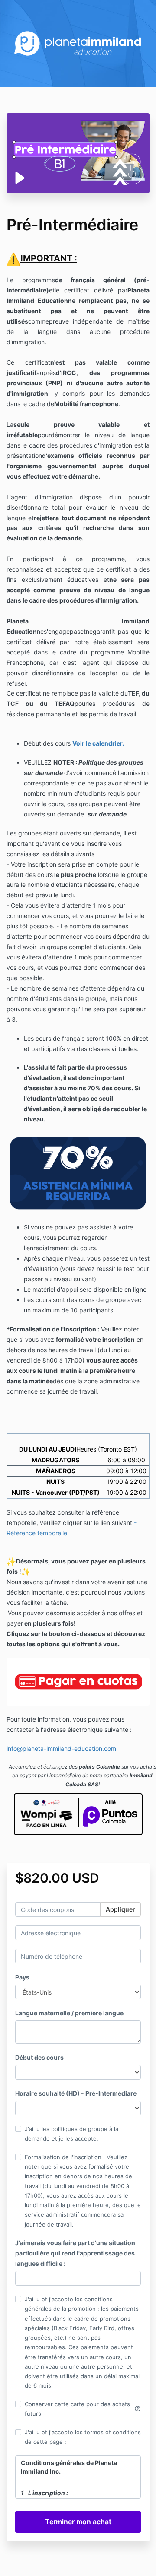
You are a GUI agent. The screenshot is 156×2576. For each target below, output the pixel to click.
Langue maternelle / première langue (69, 2013)
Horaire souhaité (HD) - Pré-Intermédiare (76, 2093)
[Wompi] (46, 1814)
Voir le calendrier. (98, 743)
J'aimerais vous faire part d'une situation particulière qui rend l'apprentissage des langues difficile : (75, 2253)
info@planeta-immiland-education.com (61, 1749)
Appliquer (120, 1909)
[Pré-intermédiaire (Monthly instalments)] (78, 1681)
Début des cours (39, 2057)
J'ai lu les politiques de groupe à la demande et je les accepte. (71, 2134)
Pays (22, 1977)
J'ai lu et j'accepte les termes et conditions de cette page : (83, 2437)
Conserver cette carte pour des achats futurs (83, 2409)
